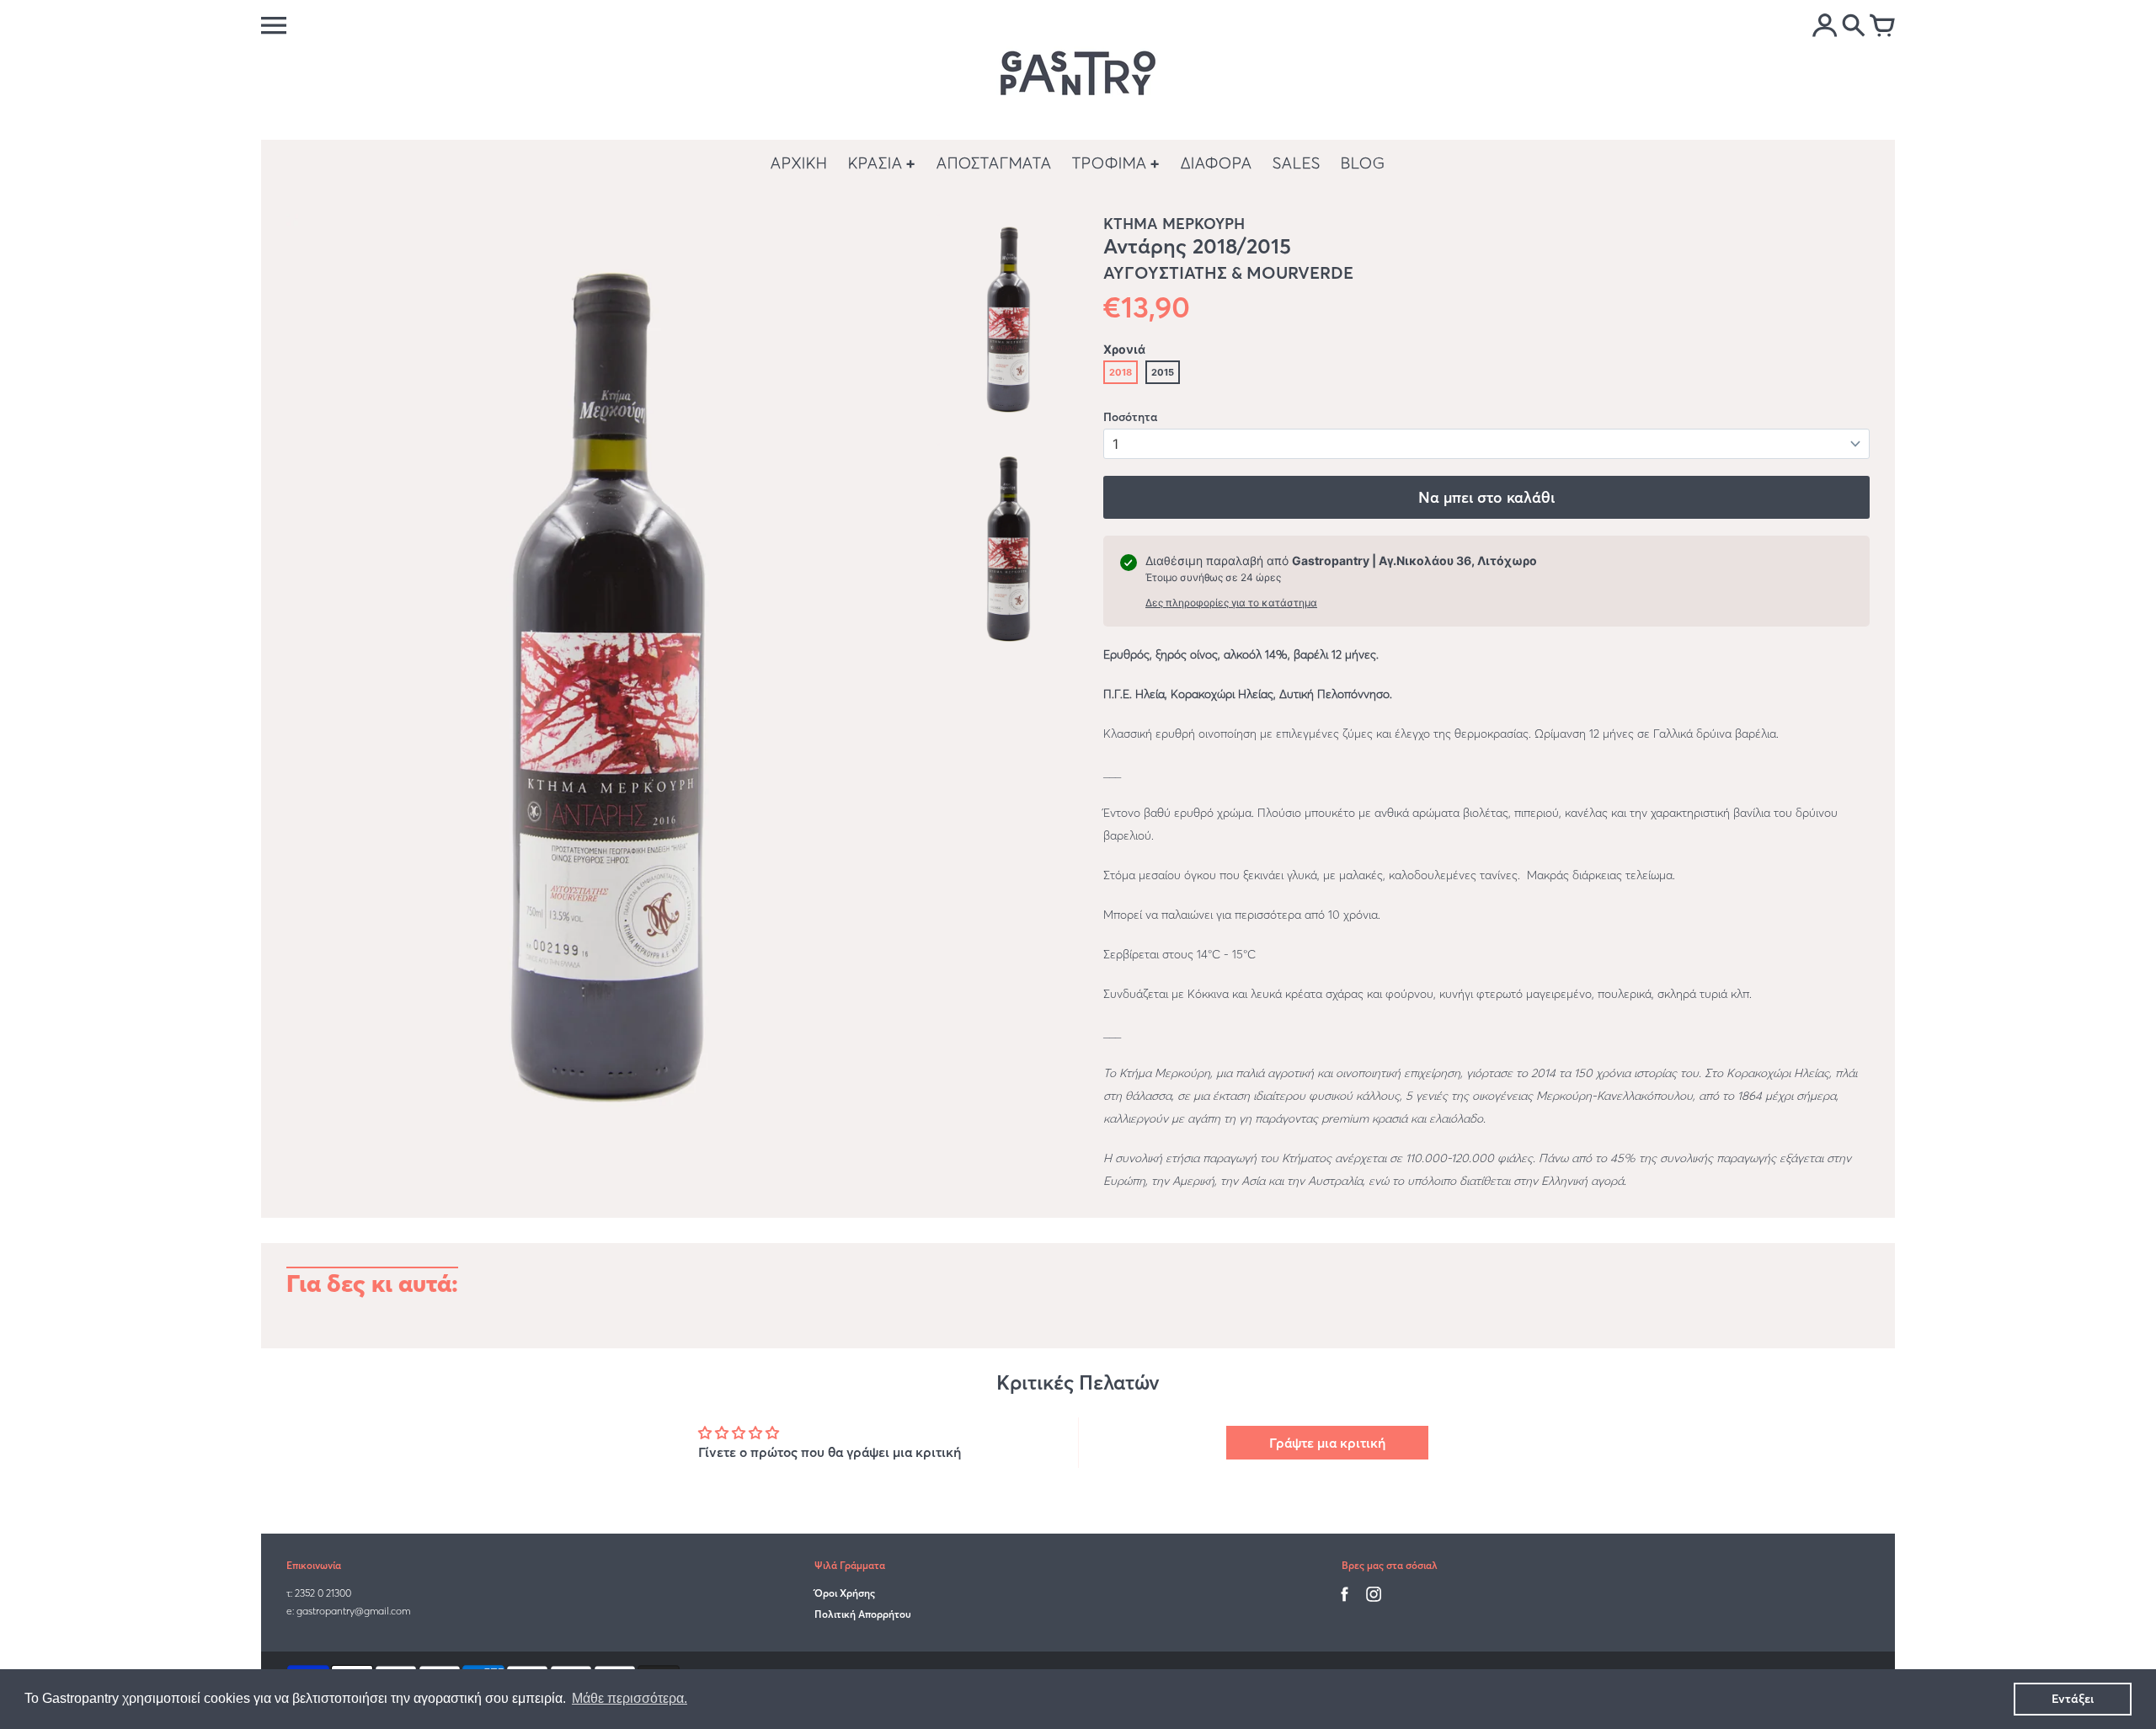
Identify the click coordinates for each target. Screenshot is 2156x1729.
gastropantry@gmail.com (353, 1611)
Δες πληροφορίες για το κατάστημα (1231, 603)
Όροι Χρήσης (845, 1593)
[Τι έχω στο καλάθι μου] (1882, 27)
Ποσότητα (1130, 417)
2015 (1163, 372)
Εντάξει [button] (2073, 1699)
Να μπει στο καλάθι (1486, 497)
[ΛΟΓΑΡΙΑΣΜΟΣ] (1825, 27)
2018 (1121, 372)
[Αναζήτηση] (1854, 27)
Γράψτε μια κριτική (1327, 1443)
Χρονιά (1124, 349)
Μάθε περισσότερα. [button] (630, 1698)
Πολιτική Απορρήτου (863, 1614)
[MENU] (274, 25)
